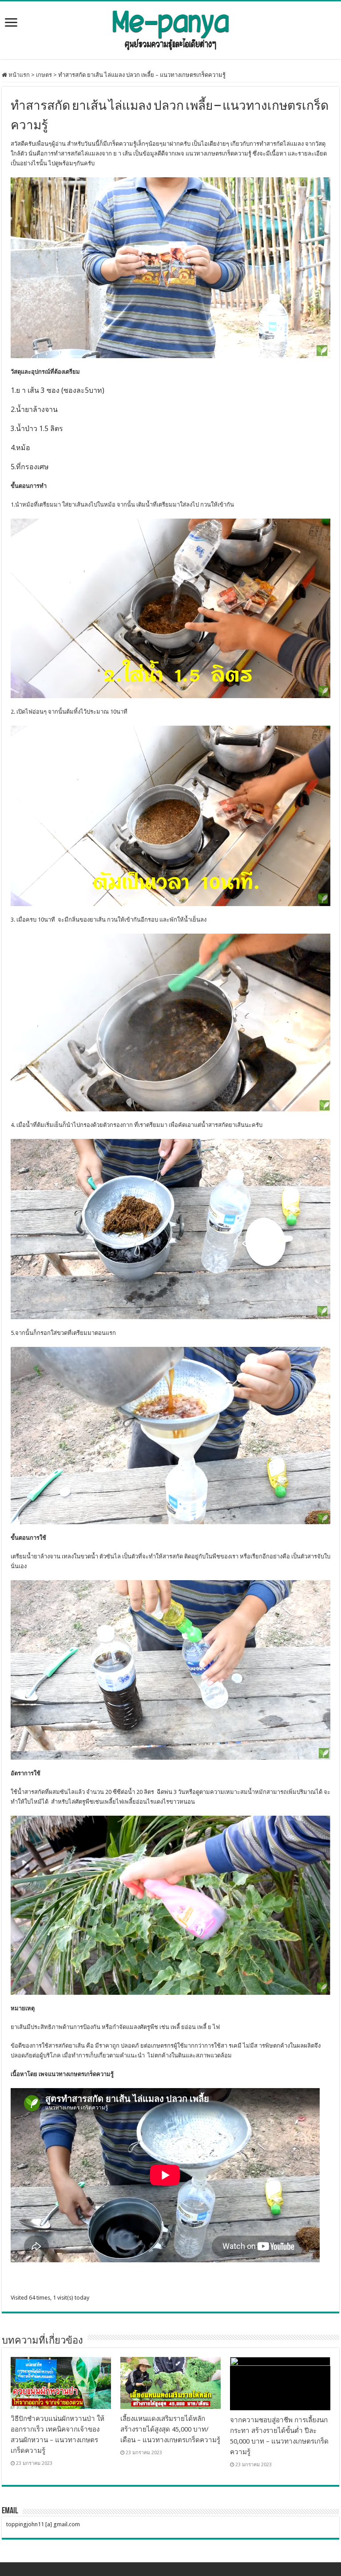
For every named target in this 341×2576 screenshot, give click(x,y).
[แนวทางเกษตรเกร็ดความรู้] (170, 28)
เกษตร (44, 75)
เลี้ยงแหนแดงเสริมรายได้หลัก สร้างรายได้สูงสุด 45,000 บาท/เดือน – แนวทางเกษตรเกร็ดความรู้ (170, 2429)
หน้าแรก (18, 75)
